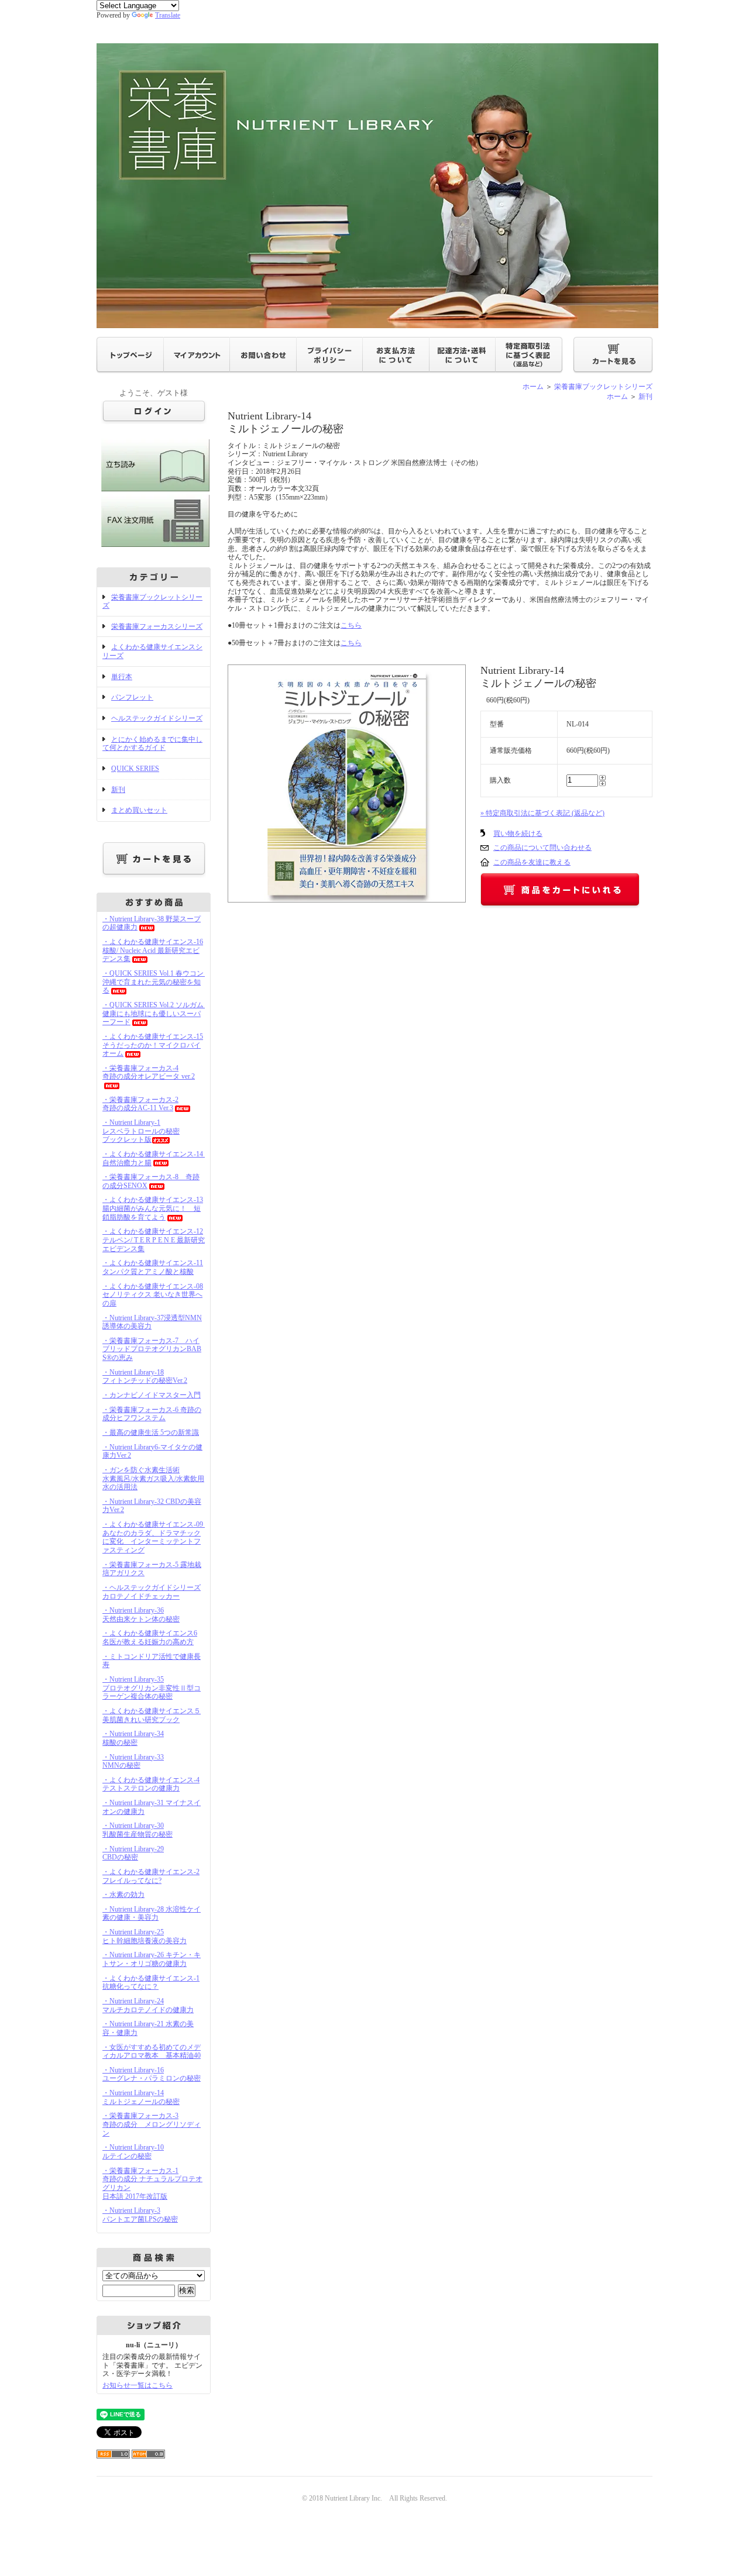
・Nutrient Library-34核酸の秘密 (133, 1738)
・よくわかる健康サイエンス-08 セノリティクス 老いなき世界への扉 (153, 1295)
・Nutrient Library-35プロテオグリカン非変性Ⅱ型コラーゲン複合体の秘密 (152, 1688)
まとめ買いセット (139, 810)
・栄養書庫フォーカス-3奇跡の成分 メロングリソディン (152, 2124)
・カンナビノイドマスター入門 (152, 1395)
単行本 (122, 677)
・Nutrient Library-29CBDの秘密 (133, 1853)
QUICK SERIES (135, 769)
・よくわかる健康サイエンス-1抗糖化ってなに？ (151, 1983)
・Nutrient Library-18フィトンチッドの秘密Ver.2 (145, 1377)
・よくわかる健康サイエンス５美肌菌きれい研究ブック (152, 1715)
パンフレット (132, 697)
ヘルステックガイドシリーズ (157, 718)
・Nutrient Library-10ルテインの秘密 (133, 2152)
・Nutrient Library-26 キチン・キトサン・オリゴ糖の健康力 (152, 1959)
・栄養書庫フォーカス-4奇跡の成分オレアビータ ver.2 (149, 1072)
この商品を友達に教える (532, 862)
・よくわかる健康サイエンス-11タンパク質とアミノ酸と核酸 (153, 1267)
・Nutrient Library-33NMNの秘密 (133, 1761)
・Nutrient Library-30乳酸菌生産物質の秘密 (138, 1830)
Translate (168, 15)
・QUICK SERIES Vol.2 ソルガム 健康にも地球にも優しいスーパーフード (157, 1013)
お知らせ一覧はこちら (138, 2385)
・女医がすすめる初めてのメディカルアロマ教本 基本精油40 (152, 2052)
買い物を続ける (518, 834)
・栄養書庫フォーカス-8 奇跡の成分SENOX (151, 1181)
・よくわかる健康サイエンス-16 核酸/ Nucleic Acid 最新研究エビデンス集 (153, 950)
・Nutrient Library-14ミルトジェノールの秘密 (141, 2097)
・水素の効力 (123, 1895)
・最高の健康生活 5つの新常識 (151, 1432)
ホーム (533, 387)
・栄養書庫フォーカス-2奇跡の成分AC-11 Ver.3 (140, 1104)
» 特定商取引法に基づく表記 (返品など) (542, 813)
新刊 (118, 790)
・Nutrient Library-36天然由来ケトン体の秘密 (141, 1615)
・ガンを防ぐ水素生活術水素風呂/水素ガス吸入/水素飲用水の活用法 (153, 1478)
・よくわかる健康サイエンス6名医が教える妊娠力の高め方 (150, 1637)
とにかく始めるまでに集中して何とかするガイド (152, 744)
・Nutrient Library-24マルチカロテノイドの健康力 (148, 2005)
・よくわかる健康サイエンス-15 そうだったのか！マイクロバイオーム (153, 1045)
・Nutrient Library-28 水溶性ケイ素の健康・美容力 (152, 1914)
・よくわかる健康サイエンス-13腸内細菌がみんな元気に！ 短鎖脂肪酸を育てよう (153, 1208)
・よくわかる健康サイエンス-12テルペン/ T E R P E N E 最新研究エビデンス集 (154, 1240)
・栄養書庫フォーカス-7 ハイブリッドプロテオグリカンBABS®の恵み (152, 1349)
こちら (351, 625)
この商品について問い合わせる (542, 848)
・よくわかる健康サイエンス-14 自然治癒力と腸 (156, 1158)
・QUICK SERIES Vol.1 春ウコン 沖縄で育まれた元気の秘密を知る (157, 982)
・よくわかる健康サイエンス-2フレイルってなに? (151, 1876)
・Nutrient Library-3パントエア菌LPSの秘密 (140, 2215)
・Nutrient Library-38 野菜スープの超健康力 (152, 923)
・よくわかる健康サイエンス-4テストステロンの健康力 (151, 1784)
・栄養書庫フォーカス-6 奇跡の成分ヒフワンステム (152, 1414)
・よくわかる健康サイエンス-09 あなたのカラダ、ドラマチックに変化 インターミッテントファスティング (156, 1537)
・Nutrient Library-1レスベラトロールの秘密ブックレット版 (141, 1131)
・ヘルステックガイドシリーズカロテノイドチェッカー (152, 1592)
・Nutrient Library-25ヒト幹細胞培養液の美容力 (145, 1936)
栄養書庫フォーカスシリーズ (157, 626)
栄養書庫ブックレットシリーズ (152, 602)
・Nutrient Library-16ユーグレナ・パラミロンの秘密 (152, 2074)
